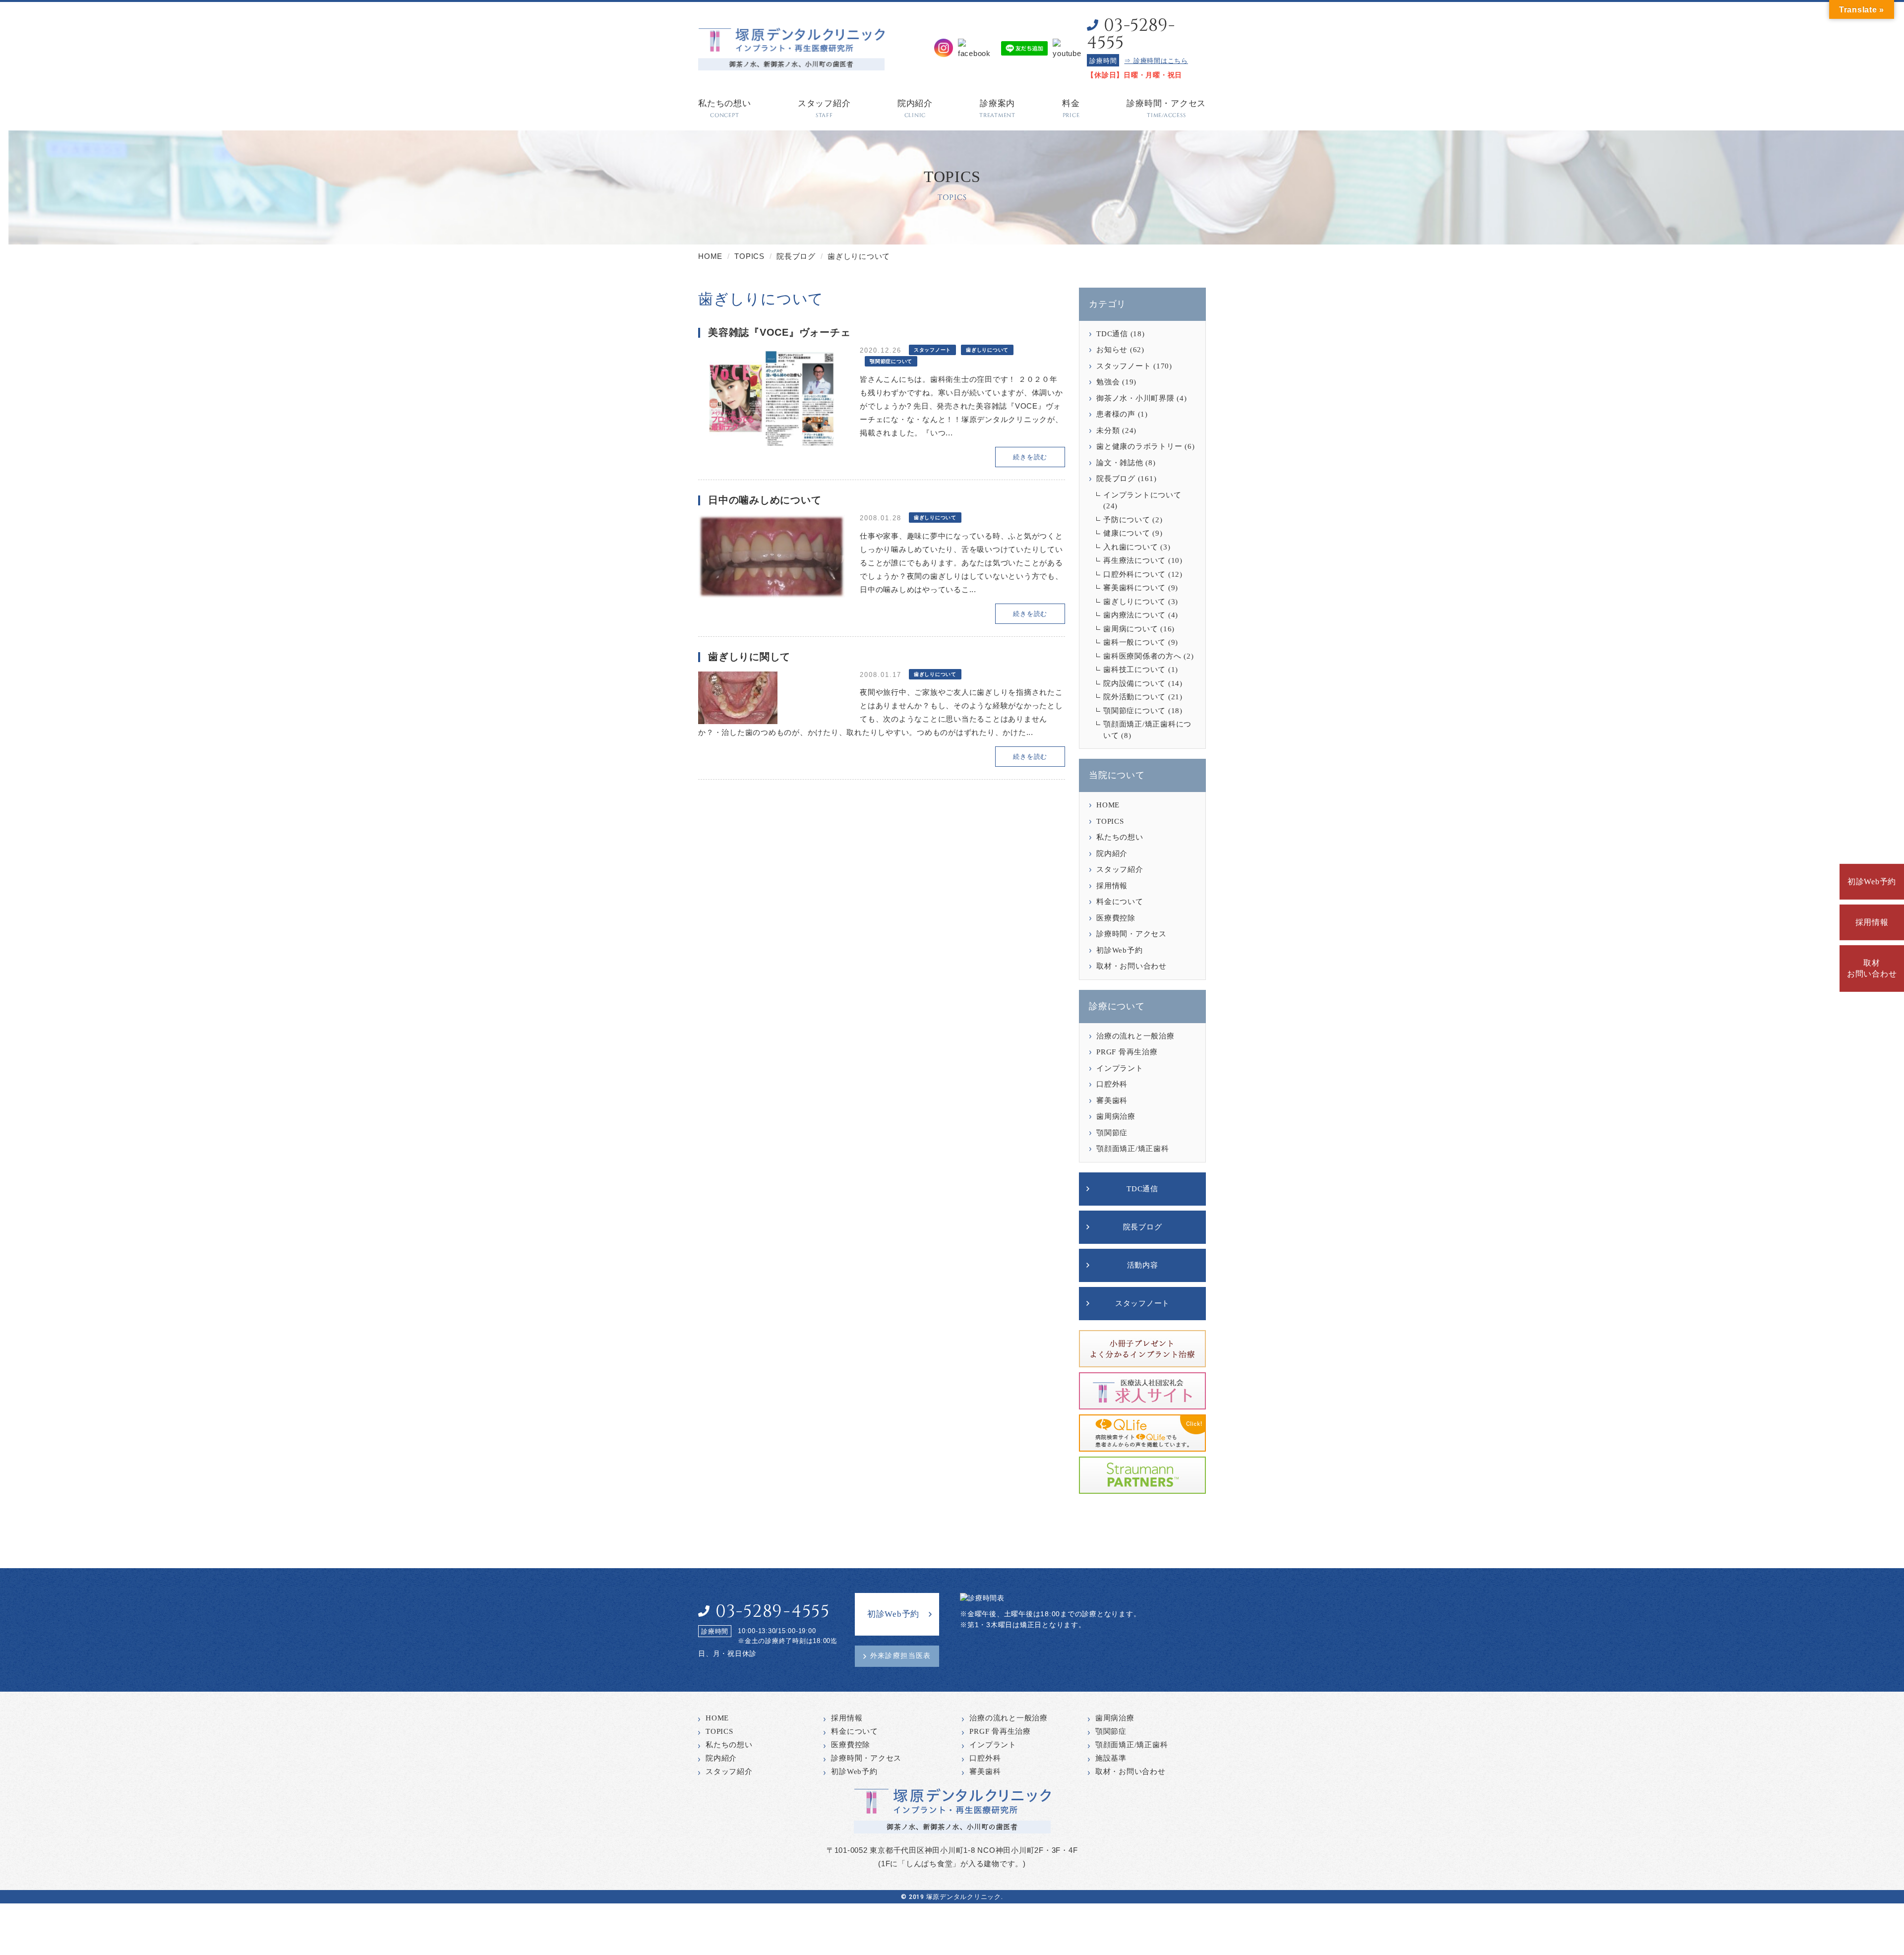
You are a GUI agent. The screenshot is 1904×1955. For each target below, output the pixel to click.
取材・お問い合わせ (1131, 966)
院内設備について (1134, 683)
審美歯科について (1134, 588)
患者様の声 (1116, 414)
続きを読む (1030, 457)
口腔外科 (1112, 1084)
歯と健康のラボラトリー (1139, 446)
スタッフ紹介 (1120, 869)
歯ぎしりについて (1134, 602)
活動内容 (1143, 1265)
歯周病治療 (1116, 1116)
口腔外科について (1134, 574)
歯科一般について (1134, 642)
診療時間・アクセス (1131, 934)
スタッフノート (1124, 366)
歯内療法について (1134, 615)
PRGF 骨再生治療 (1127, 1052)
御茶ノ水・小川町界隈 (1135, 398)
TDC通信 (1112, 334)
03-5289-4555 (1131, 34)
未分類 (1108, 430)
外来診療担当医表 (901, 1656)
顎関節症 (1112, 1133)
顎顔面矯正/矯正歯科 (1133, 1149)
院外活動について (1134, 697)
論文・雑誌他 (1120, 463)
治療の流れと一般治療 (1135, 1036)
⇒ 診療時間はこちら (1156, 61)
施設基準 (1111, 1758)
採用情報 (1872, 922)
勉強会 (1108, 382)
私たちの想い (1120, 837)
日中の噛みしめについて (765, 500)
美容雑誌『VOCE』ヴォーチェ (779, 332)
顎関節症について (1134, 711)
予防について (1127, 520)
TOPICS (1110, 821)
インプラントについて (1142, 495)
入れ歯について (1130, 547)
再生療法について (1134, 560)
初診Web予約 (1872, 882)
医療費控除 (1116, 918)
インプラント (1120, 1068)
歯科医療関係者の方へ (1142, 656)
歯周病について (1130, 629)
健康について (1127, 533)
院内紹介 (1112, 854)
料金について (1120, 902)
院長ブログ (1116, 479)
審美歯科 (1112, 1100)
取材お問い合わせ (1872, 968)
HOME (1108, 805)
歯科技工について (1134, 670)
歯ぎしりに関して (749, 657)
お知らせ (1112, 350)
